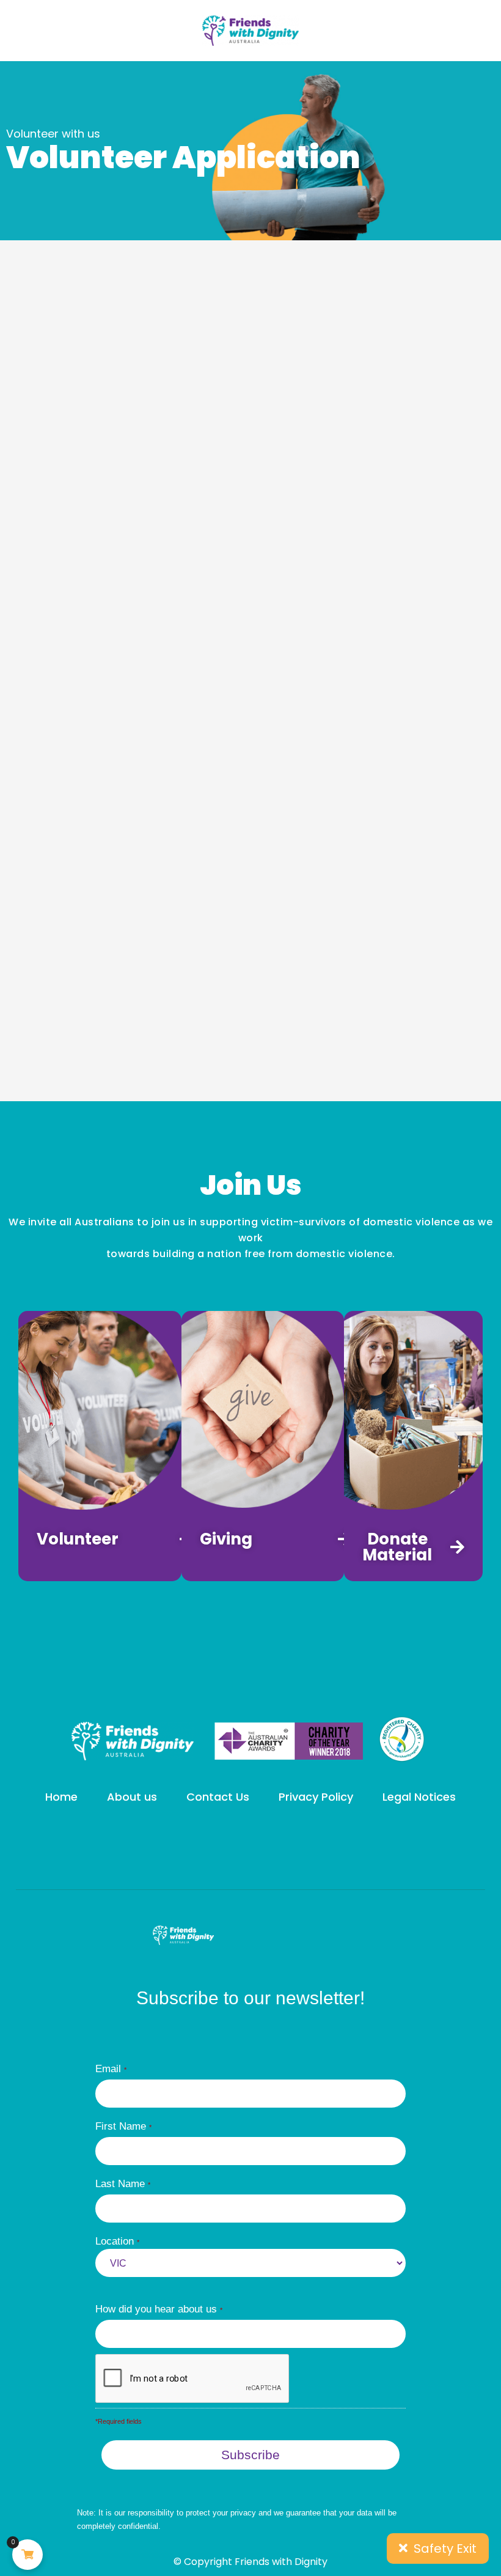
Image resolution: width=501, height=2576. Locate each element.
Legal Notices (419, 1797)
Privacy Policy (316, 1797)
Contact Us (218, 1797)
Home (61, 1797)
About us (132, 1797)
